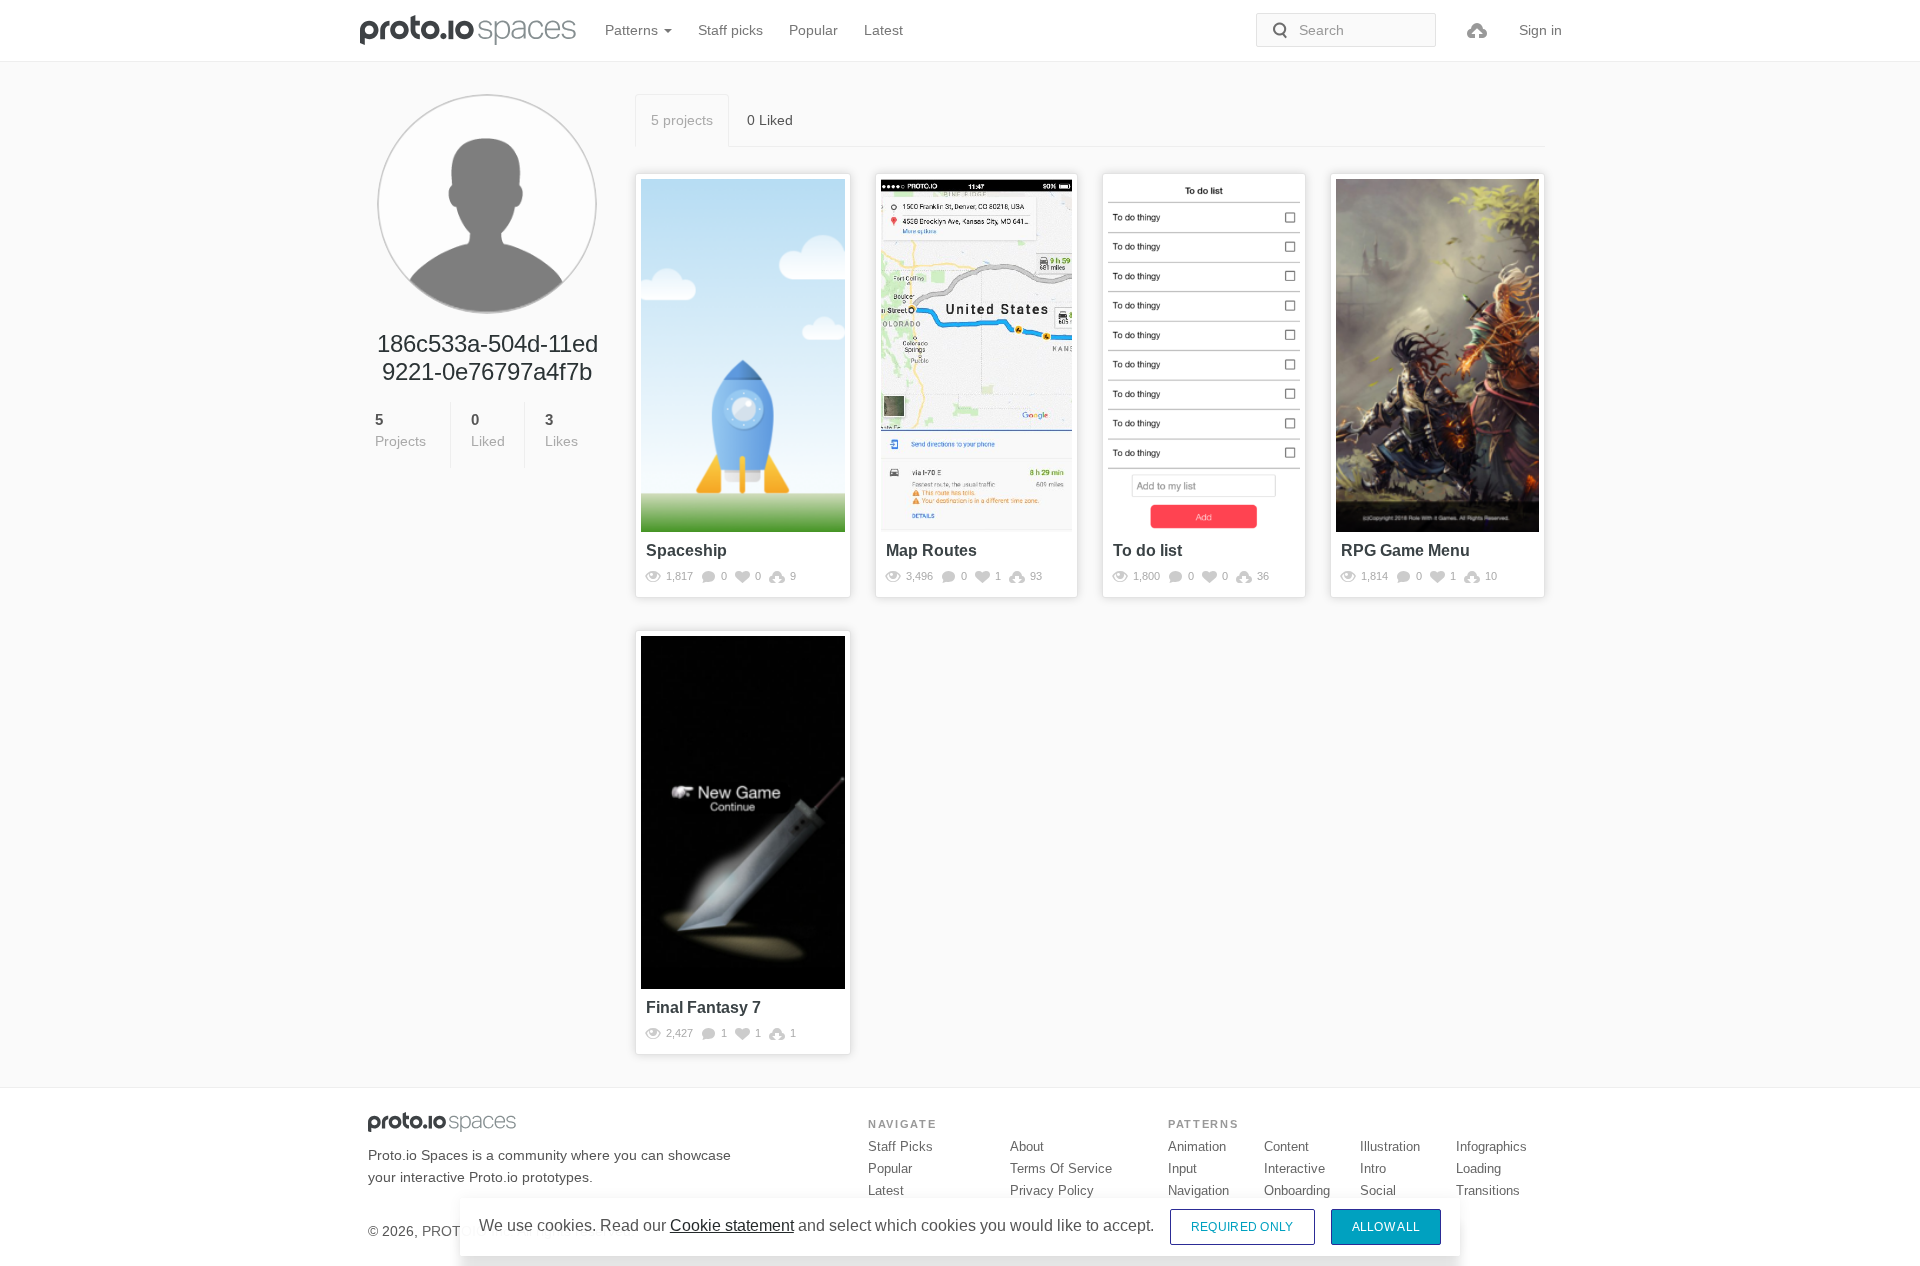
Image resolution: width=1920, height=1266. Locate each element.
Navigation (1198, 1190)
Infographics (1491, 1146)
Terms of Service (1061, 1168)
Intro (1373, 1168)
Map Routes (931, 550)
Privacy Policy (1052, 1190)
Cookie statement (732, 1225)
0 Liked (770, 120)
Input (1182, 1168)
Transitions (1488, 1190)
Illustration (1390, 1146)
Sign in (1540, 30)
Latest (883, 30)
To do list (1147, 550)
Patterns (633, 30)
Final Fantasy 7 (703, 1007)
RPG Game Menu (1405, 550)
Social (1378, 1190)
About (1027, 1146)
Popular (813, 30)
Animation (1197, 1146)
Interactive (1294, 1168)
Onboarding (1297, 1190)
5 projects (682, 120)
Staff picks (730, 30)
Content (1286, 1146)
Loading (1478, 1168)
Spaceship (686, 550)
